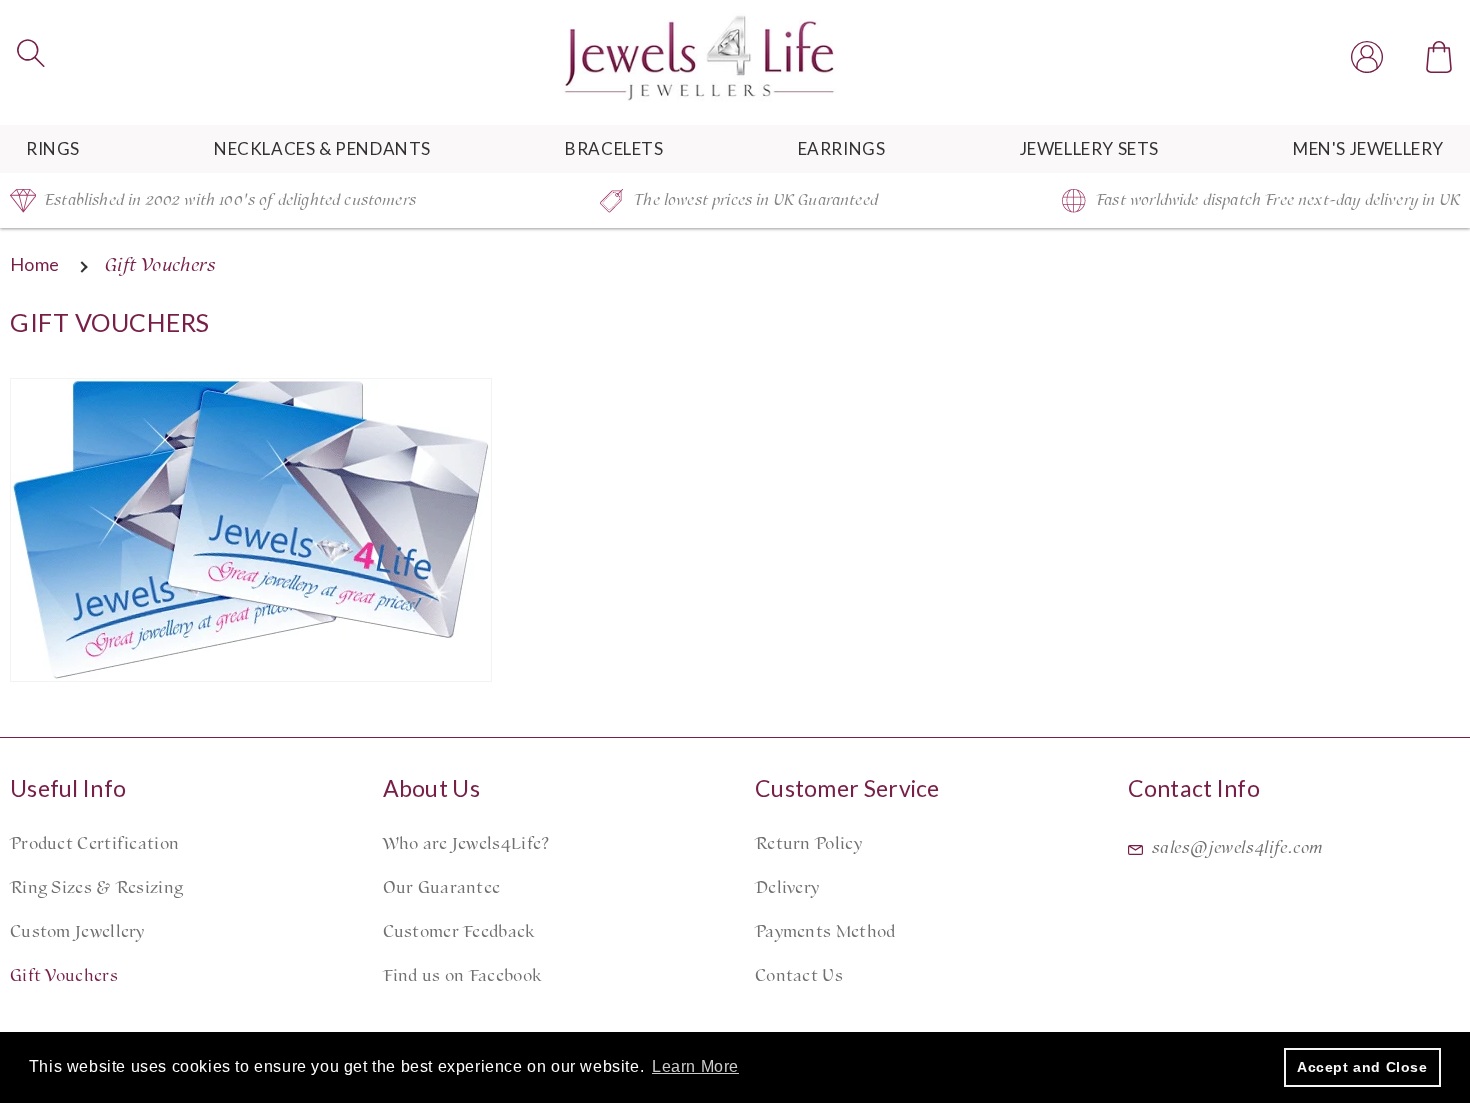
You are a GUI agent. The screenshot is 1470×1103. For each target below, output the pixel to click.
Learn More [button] (695, 1066)
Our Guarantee (442, 888)
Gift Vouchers (64, 976)
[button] (31, 53)
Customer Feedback (459, 932)
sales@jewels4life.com (1238, 848)
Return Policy (808, 844)
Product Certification (94, 844)
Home (35, 264)
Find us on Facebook (462, 976)
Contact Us (799, 976)
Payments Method (825, 932)
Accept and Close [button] (1362, 1067)
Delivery (787, 888)
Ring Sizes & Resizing (96, 888)
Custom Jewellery (77, 932)
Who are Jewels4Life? (466, 844)
